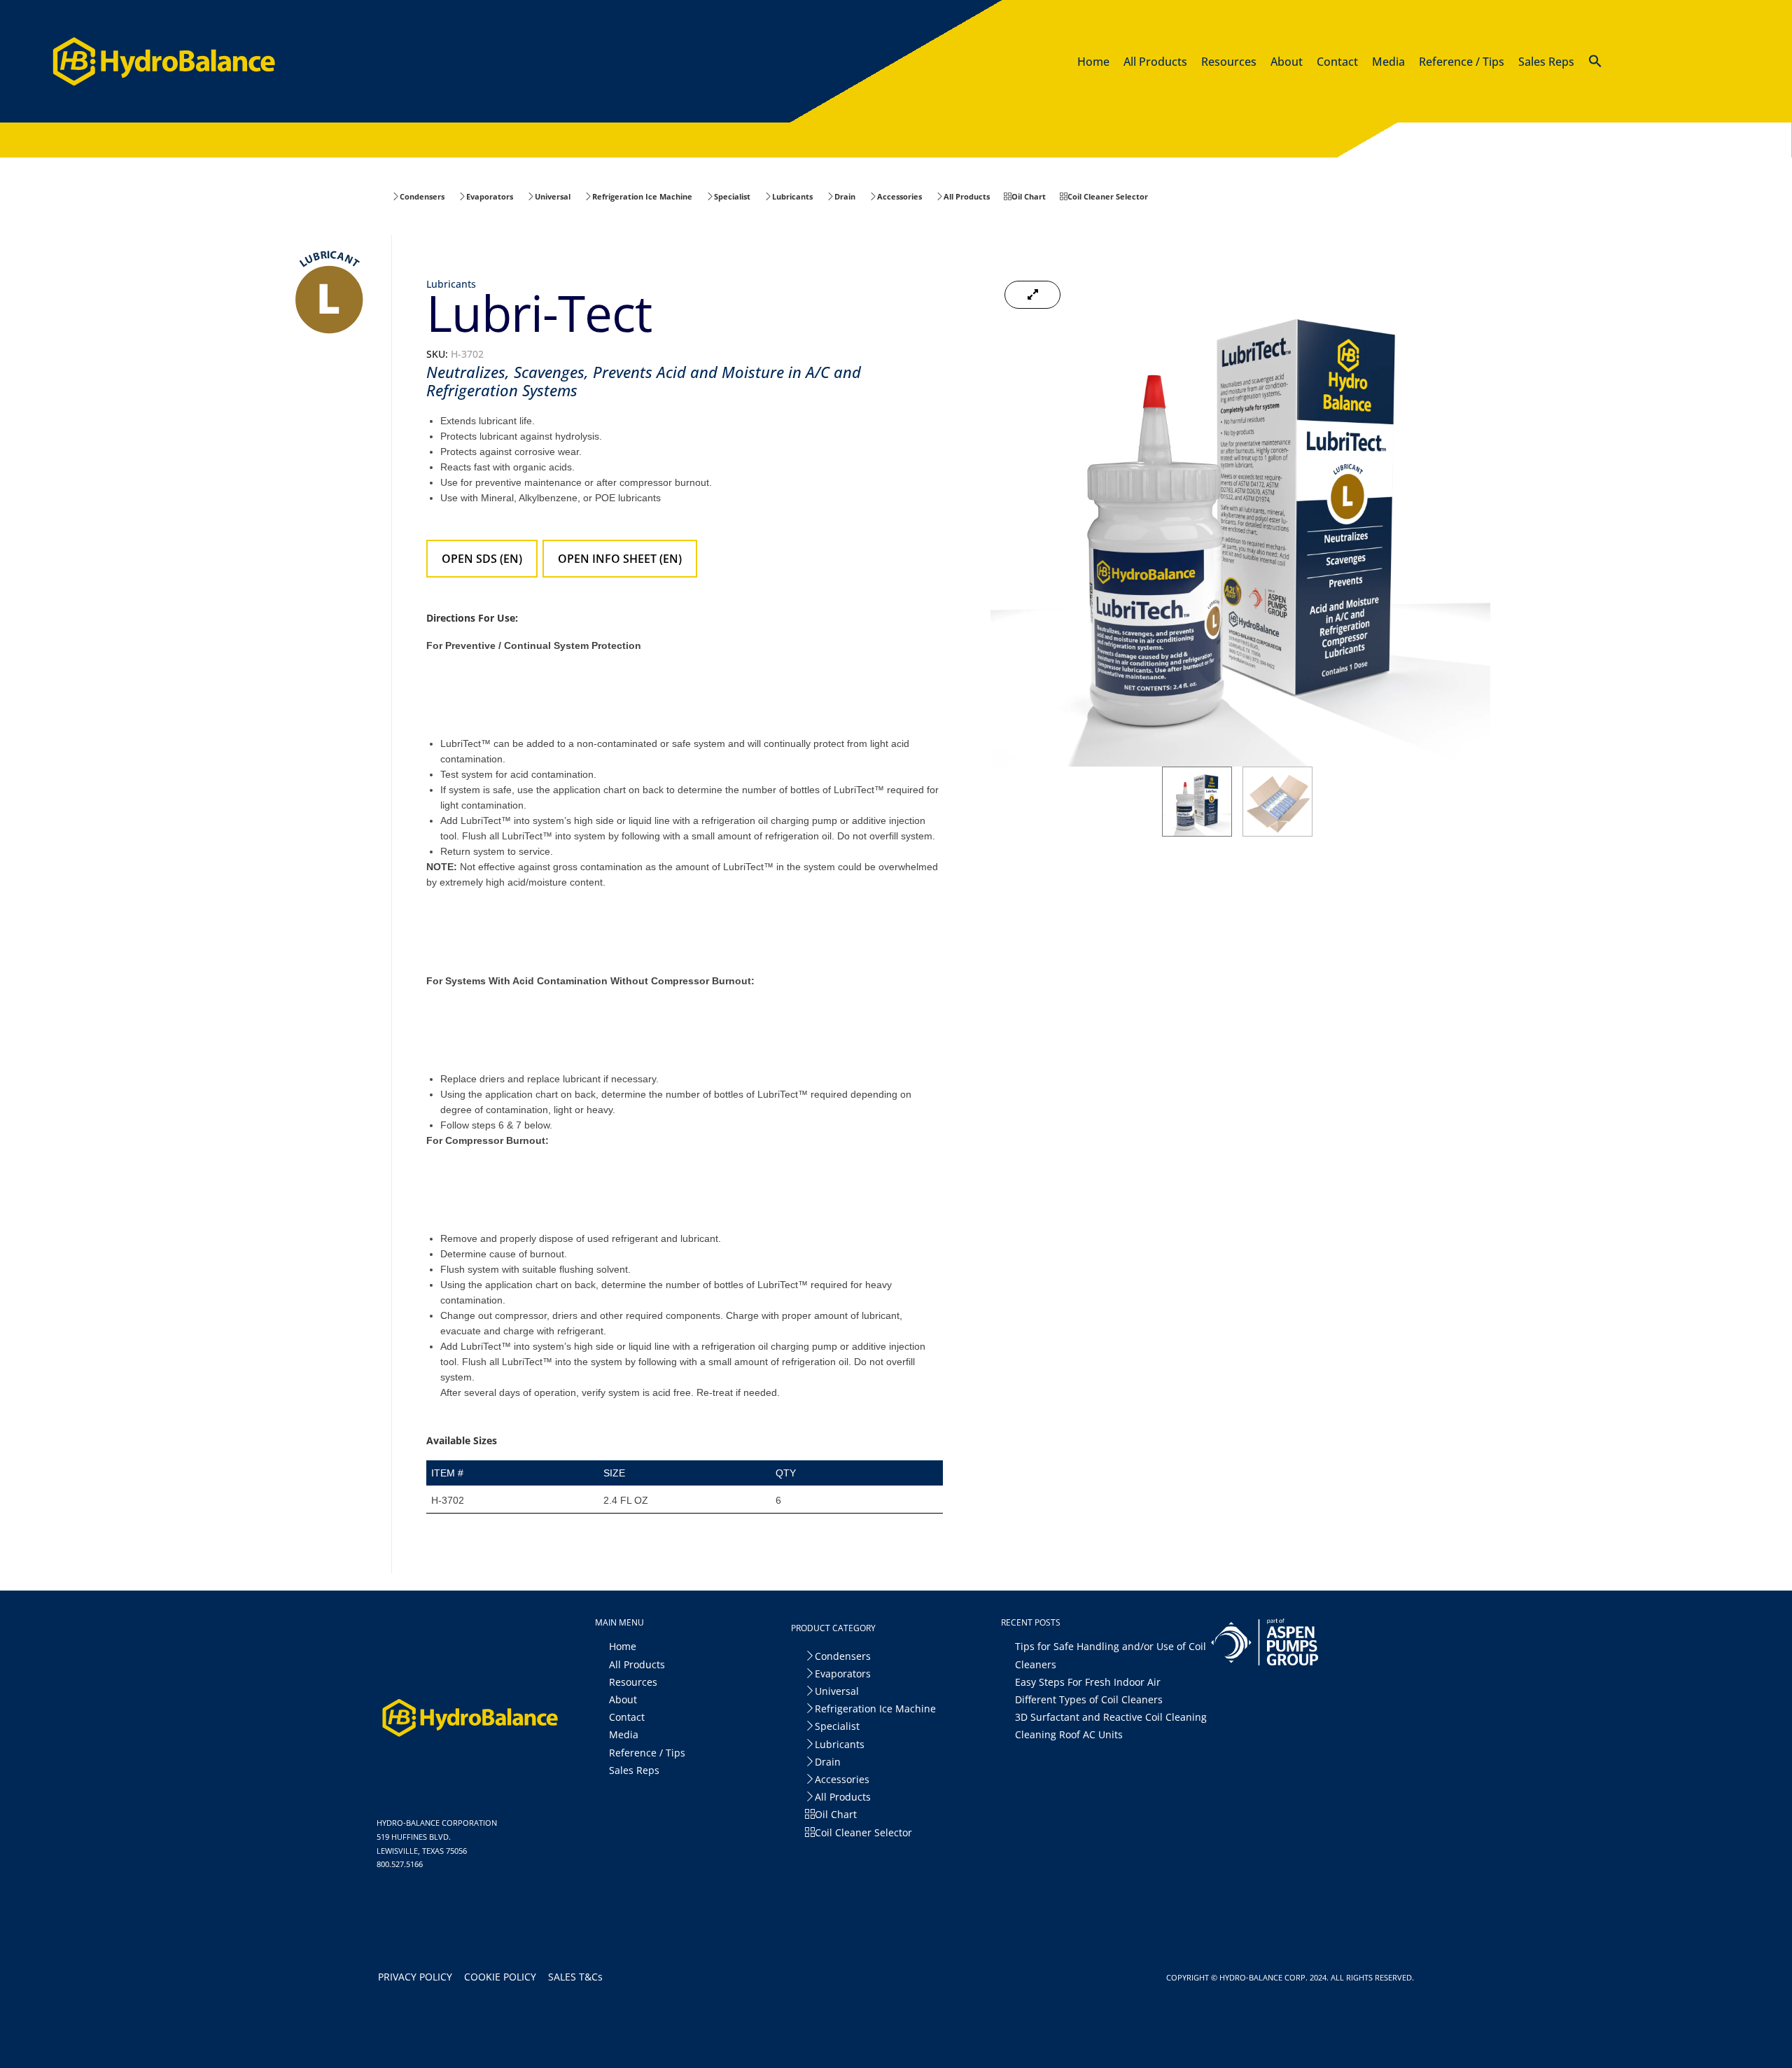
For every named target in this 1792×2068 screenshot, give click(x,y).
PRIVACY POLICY (418, 1977)
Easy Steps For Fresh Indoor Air (1088, 1682)
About (623, 1699)
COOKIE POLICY (503, 1977)
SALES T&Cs (578, 1977)
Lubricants (451, 284)
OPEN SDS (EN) (482, 559)
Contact (627, 1717)
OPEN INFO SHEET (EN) (620, 559)
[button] (1595, 64)
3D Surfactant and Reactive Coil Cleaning (1111, 1717)
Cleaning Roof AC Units (1069, 1734)
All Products (637, 1664)
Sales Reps (634, 1770)
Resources (633, 1682)
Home (623, 1646)
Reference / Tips (647, 1753)
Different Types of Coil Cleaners (1089, 1699)
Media (624, 1734)
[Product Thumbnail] (1032, 295)
